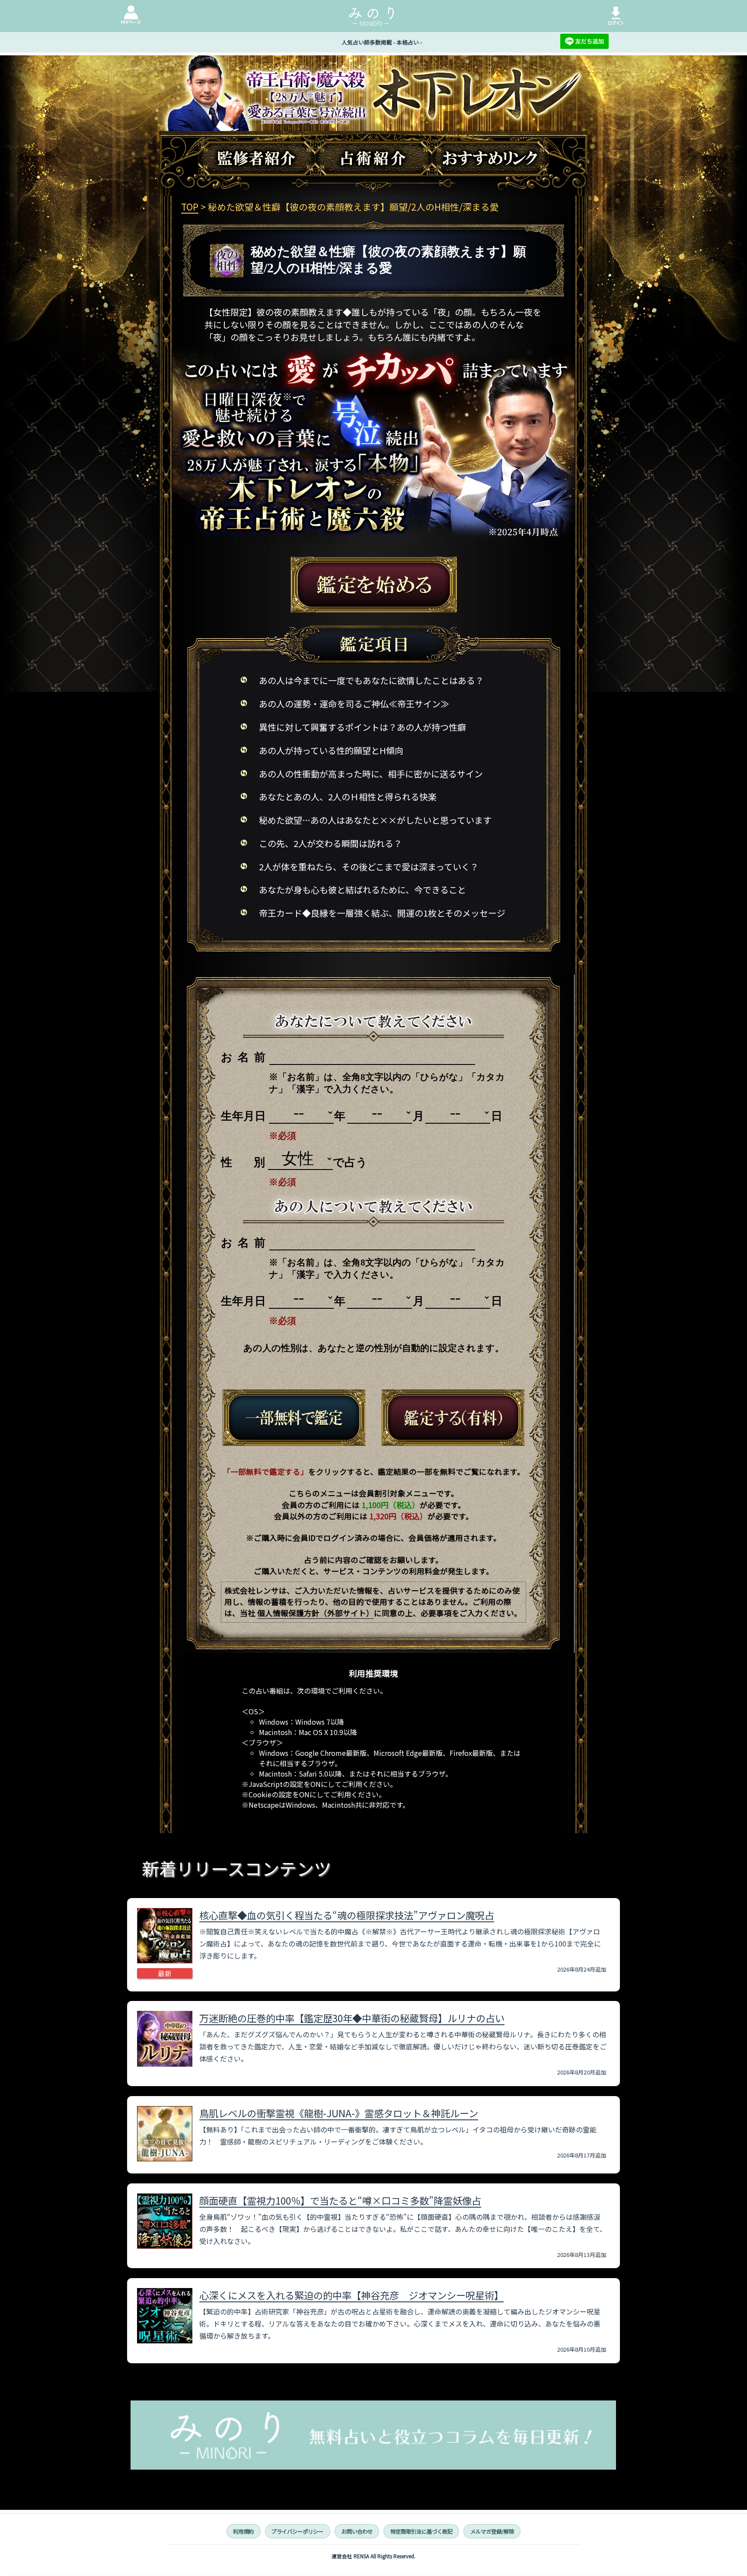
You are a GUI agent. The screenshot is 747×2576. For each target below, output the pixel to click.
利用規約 (243, 2531)
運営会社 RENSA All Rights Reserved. (373, 2556)
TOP (190, 207)
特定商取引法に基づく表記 (421, 2531)
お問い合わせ (357, 2531)
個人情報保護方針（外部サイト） (316, 1613)
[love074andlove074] (294, 1418)
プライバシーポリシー (297, 2531)
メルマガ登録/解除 (492, 2531)
